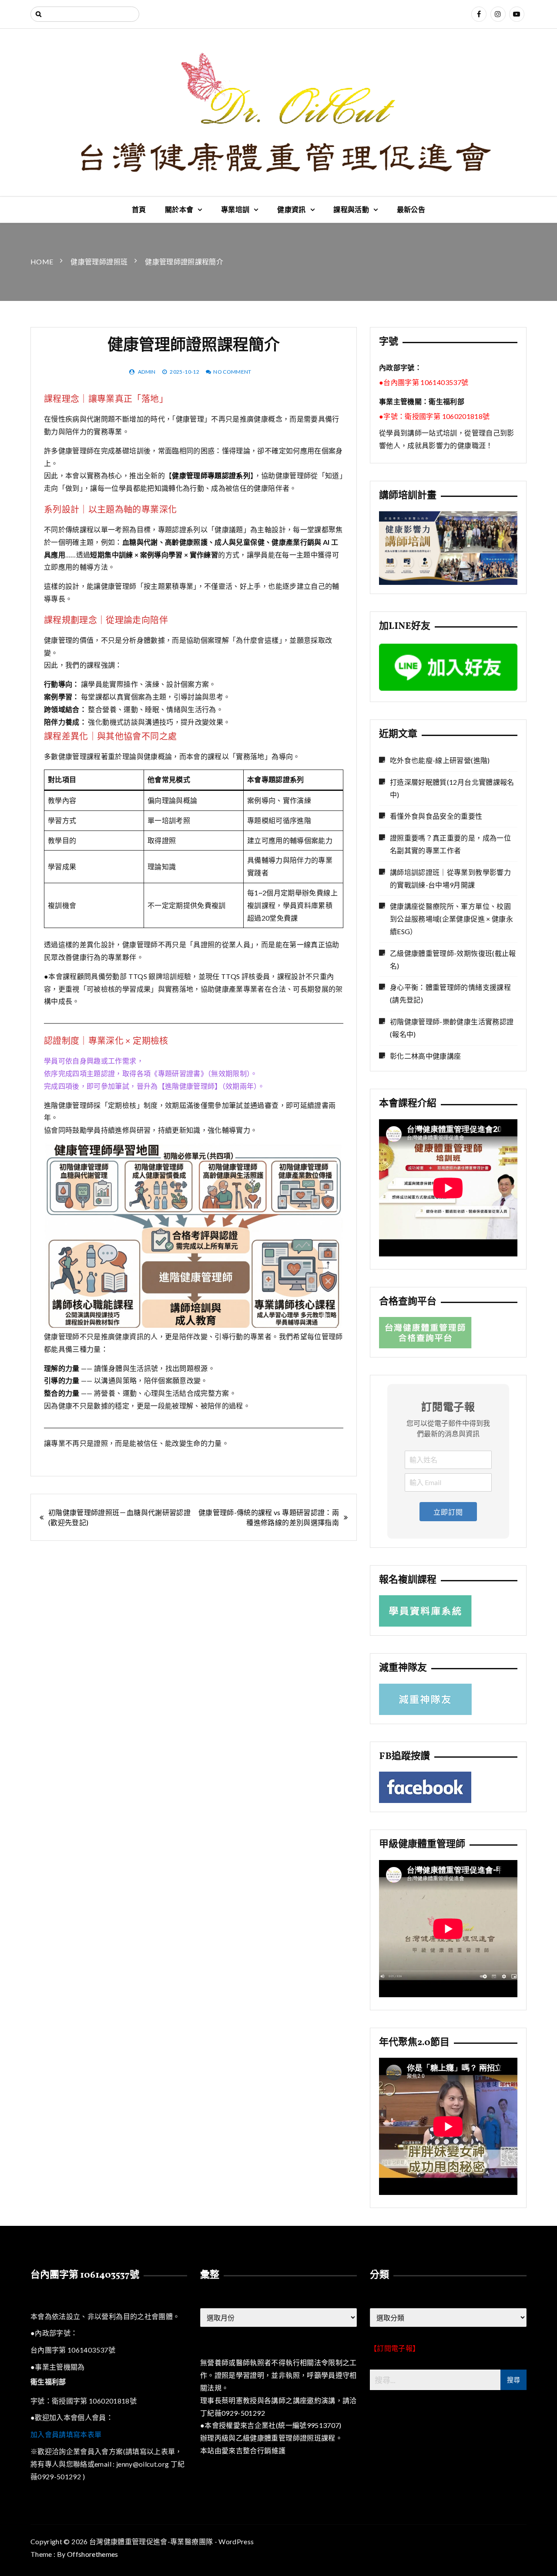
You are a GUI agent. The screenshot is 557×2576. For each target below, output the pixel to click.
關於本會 (179, 209)
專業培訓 (235, 209)
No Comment (232, 372)
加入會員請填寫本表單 (66, 2434)
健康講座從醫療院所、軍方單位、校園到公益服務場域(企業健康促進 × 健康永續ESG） (451, 919)
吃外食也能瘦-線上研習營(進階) (440, 760)
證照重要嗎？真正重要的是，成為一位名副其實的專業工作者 (450, 844)
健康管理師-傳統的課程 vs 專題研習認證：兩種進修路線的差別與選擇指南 (269, 1517)
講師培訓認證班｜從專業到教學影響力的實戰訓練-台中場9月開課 (450, 878)
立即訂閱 (448, 1512)
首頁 (139, 209)
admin (147, 372)
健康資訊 (291, 209)
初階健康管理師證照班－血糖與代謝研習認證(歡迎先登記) (119, 1517)
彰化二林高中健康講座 (426, 1056)
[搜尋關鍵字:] (85, 14)
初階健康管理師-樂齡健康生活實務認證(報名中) (452, 1028)
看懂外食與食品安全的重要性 (436, 816)
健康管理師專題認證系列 (211, 475)
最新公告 (411, 209)
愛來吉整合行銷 (246, 2450)
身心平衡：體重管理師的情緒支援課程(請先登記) (450, 993)
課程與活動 (351, 209)
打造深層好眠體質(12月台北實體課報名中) (452, 788)
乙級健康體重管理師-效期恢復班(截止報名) (453, 959)
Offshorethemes (93, 2554)
